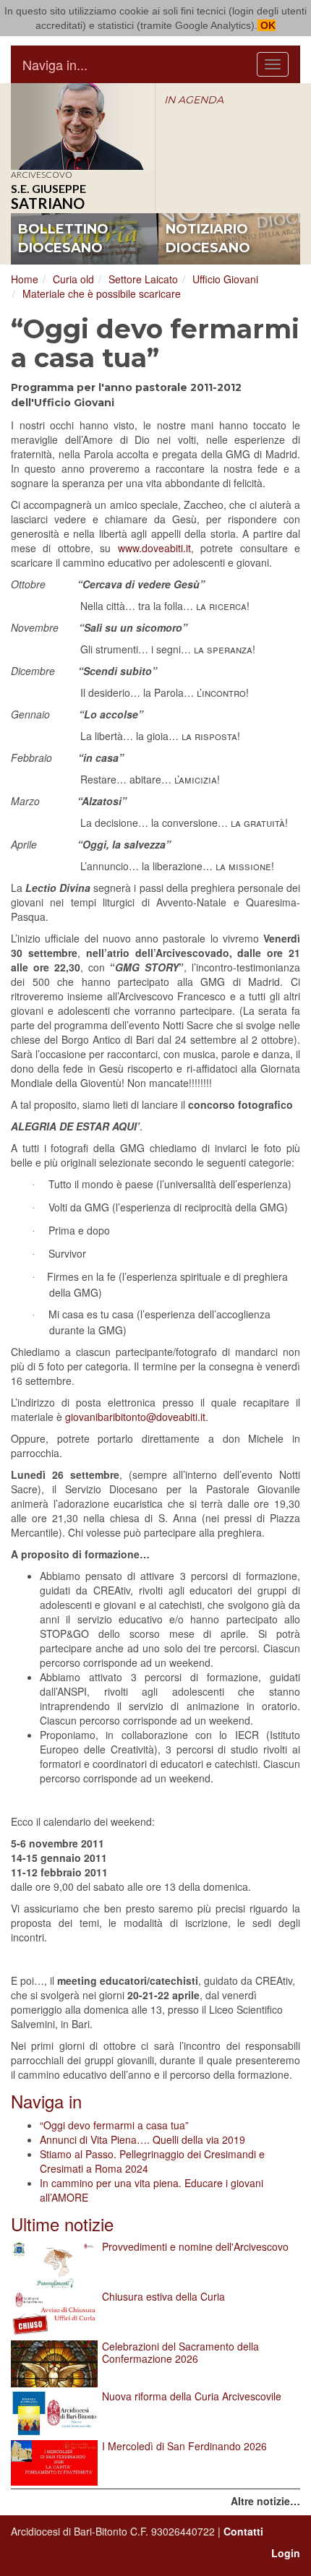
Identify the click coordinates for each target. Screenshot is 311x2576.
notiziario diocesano (208, 239)
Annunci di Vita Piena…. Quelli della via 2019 (142, 2139)
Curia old (73, 279)
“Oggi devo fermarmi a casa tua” (114, 2125)
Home (25, 279)
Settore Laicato (143, 279)
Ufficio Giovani (225, 279)
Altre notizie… (265, 2501)
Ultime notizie (62, 2224)
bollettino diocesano (63, 239)
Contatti (243, 2531)
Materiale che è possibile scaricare (102, 293)
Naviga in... (55, 64)
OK (267, 25)
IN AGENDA (194, 100)
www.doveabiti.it (154, 548)
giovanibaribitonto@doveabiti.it (135, 1417)
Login (286, 2553)
